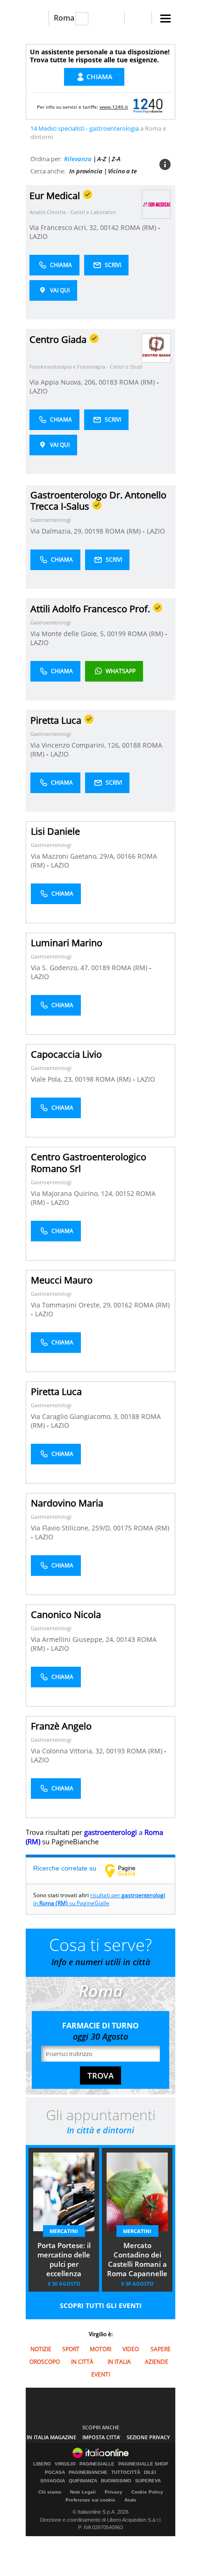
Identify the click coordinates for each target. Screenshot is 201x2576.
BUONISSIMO (116, 2481)
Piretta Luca (56, 1392)
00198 (94, 531)
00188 (131, 745)
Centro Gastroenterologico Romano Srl (89, 1163)
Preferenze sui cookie (90, 2500)
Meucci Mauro (62, 1280)
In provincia (86, 171)
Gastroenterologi (51, 520)
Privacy (114, 2492)
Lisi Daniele (55, 831)
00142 (109, 227)
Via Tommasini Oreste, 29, (72, 1305)
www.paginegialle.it (127, 1871)
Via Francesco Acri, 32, (65, 227)
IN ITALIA (119, 2362)
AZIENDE (157, 2362)
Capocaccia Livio (66, 1054)
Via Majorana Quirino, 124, (73, 1193)
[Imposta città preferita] (37, 18)
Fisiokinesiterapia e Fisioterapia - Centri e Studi (86, 367)
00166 (126, 856)
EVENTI (100, 2374)
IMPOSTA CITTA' (101, 2437)
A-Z (102, 159)
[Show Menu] (165, 19)
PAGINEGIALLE (97, 2464)
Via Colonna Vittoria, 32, (68, 1751)
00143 (126, 1639)
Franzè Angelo (61, 1726)
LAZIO (39, 236)
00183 (108, 382)
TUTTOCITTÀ (126, 2472)
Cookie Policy (147, 2492)
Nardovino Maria (67, 1503)
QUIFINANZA (83, 2481)
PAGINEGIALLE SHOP (143, 2464)
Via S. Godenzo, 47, (61, 968)
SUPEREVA (148, 2481)
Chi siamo (50, 2492)
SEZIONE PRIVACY (148, 2437)
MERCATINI (64, 2231)
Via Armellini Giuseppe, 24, (74, 1639)
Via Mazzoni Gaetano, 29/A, (74, 856)
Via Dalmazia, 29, (57, 531)
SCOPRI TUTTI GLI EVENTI (101, 2305)
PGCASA (55, 2472)
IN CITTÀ (82, 2362)
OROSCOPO (45, 2362)
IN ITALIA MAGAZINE (51, 2437)
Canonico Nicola (66, 1615)
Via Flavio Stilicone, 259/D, (72, 1528)
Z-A (116, 159)
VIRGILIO (65, 2464)
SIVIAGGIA (53, 2481)
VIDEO (131, 2349)
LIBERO (42, 2464)
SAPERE (161, 2349)
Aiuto (130, 2500)
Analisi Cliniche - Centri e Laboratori (73, 212)
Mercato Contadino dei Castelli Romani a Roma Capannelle (137, 2259)
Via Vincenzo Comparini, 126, (76, 745)
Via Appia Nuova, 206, (64, 382)
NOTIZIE (41, 2349)
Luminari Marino (67, 943)
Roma (64, 18)
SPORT (71, 2349)
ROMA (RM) (139, 227)
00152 (125, 1193)
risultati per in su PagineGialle (99, 1899)
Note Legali (83, 2492)
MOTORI (100, 2349)
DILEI (150, 2472)
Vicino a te (122, 171)
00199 (116, 634)
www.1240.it (114, 107)
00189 (100, 968)
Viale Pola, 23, (53, 1079)
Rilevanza (78, 159)
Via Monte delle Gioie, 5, (69, 634)
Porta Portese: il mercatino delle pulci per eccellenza (64, 2259)
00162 (123, 1305)
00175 (122, 1528)
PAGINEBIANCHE (88, 2472)
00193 (115, 1751)
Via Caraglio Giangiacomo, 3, (76, 1416)
